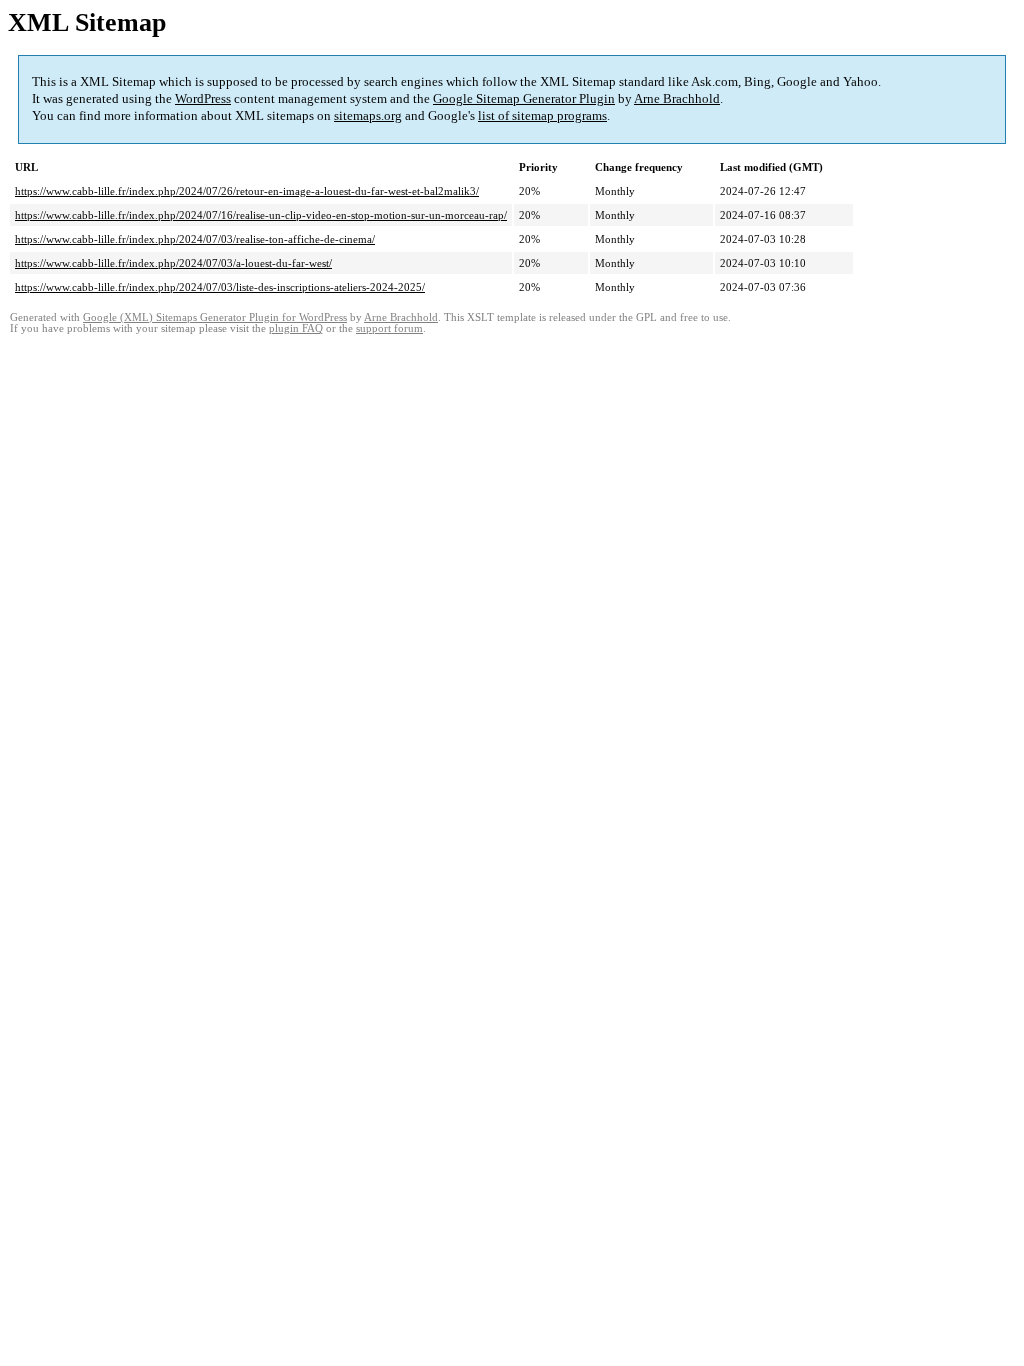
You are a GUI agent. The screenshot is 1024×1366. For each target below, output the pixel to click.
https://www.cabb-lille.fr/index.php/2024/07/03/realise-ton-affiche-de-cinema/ (195, 239)
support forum (389, 328)
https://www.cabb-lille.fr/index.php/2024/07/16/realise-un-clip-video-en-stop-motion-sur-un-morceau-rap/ (261, 215)
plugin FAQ (296, 328)
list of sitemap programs (542, 115)
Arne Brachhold (677, 98)
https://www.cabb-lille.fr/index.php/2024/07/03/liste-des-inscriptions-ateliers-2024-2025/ (220, 287)
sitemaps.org (368, 115)
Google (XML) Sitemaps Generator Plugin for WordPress (215, 317)
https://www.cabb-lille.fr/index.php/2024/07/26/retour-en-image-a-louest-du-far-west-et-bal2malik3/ (247, 191)
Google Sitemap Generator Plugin (524, 98)
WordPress (203, 98)
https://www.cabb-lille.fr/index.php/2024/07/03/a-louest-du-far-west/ (173, 263)
